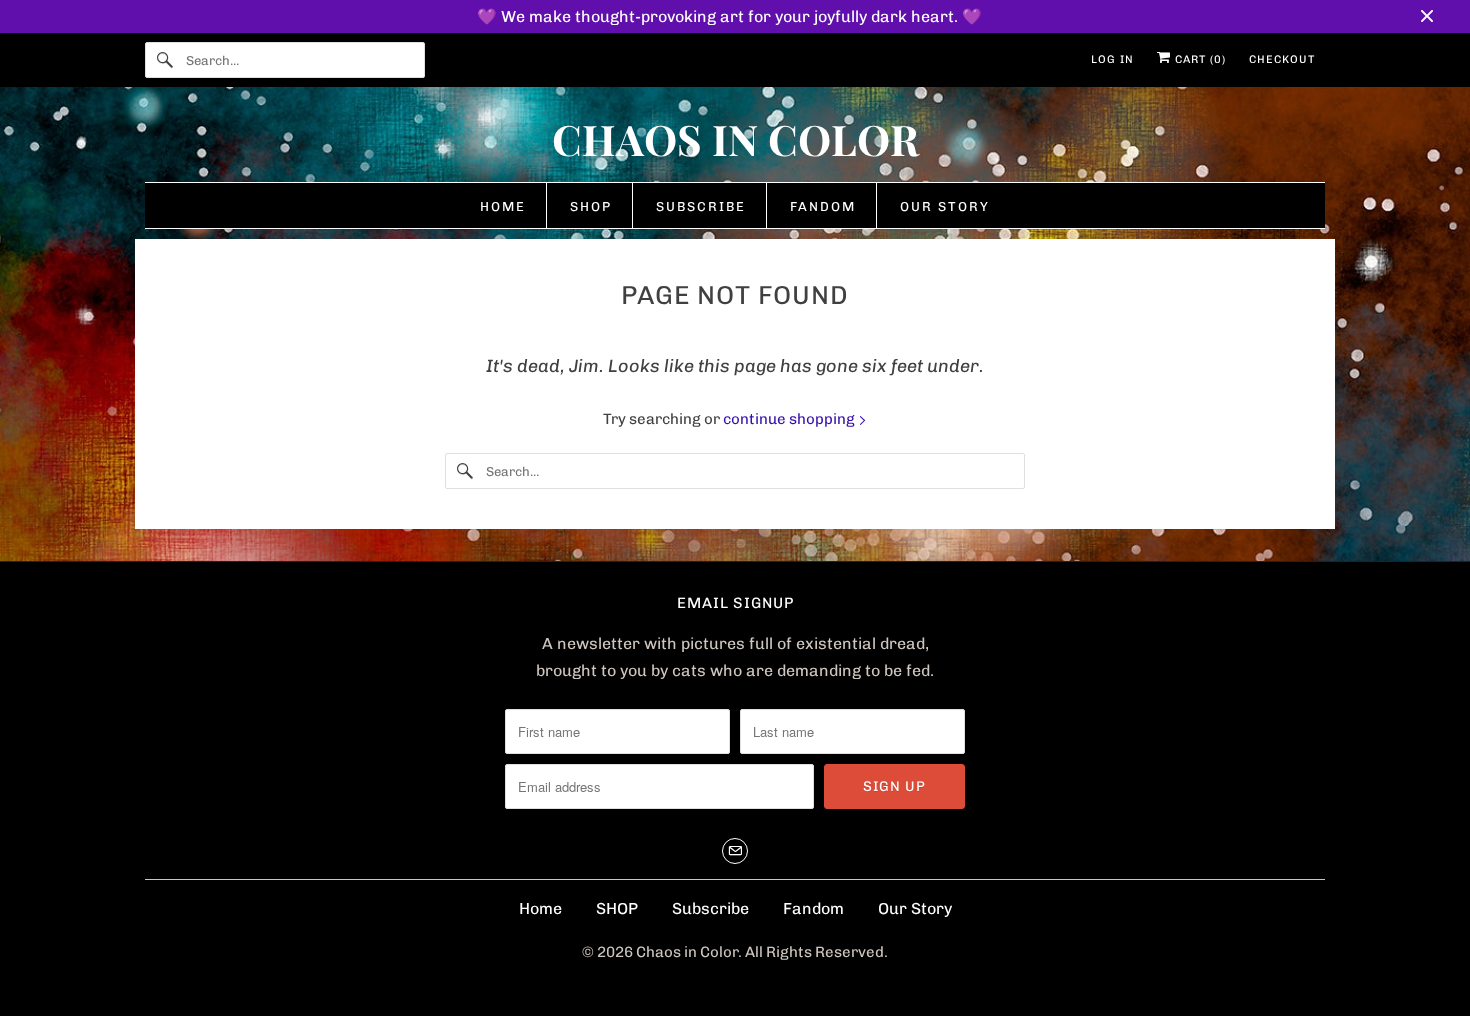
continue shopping (790, 419)
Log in (1112, 59)
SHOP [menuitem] (591, 206)
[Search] (165, 60)
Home (540, 908)
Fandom (813, 908)
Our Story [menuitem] (945, 206)
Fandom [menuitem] (823, 206)
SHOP (617, 908)
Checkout (1282, 59)
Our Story (915, 908)
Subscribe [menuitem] (701, 206)
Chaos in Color (687, 952)
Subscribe (710, 908)
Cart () (1198, 59)
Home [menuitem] (503, 206)
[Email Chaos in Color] (735, 851)
